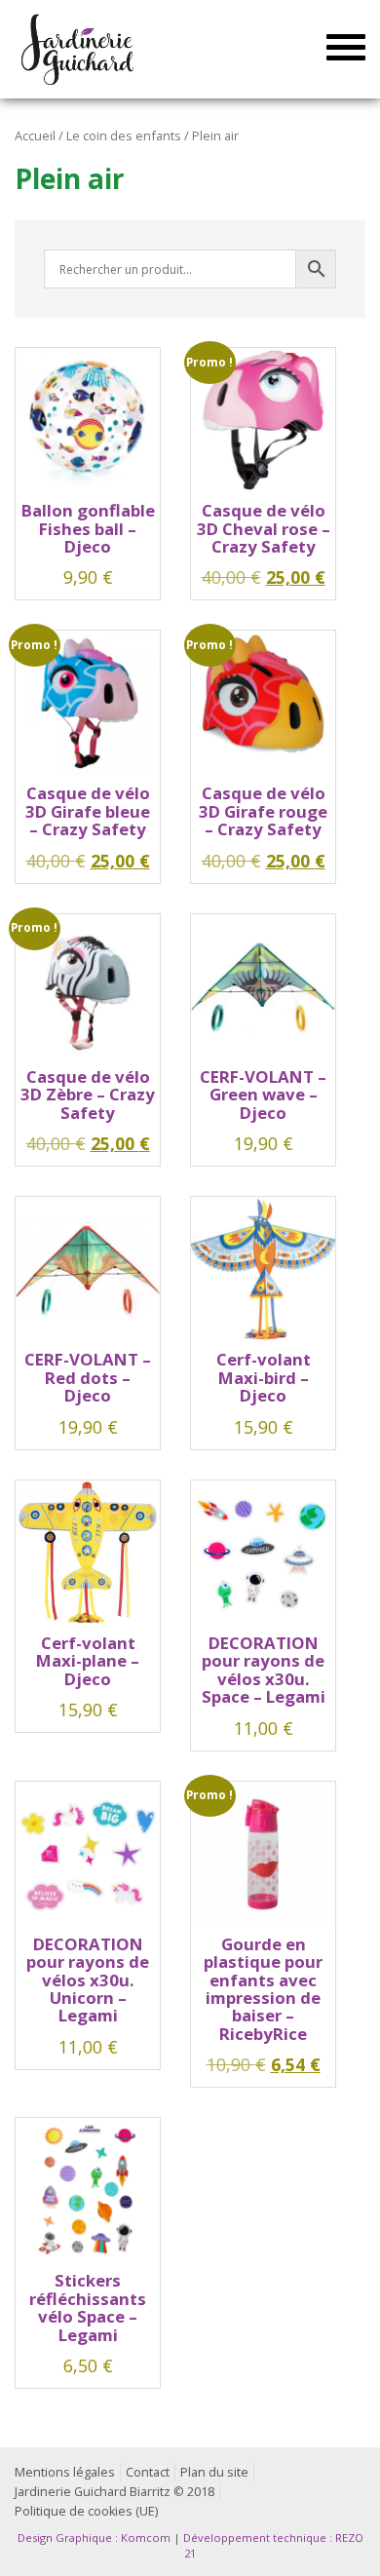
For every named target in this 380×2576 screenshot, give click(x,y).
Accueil (35, 135)
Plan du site (214, 2472)
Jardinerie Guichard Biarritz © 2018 (114, 2492)
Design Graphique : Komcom (94, 2538)
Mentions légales (65, 2472)
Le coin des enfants (124, 135)
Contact (148, 2472)
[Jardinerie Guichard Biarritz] (79, 49)
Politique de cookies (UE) (86, 2511)
